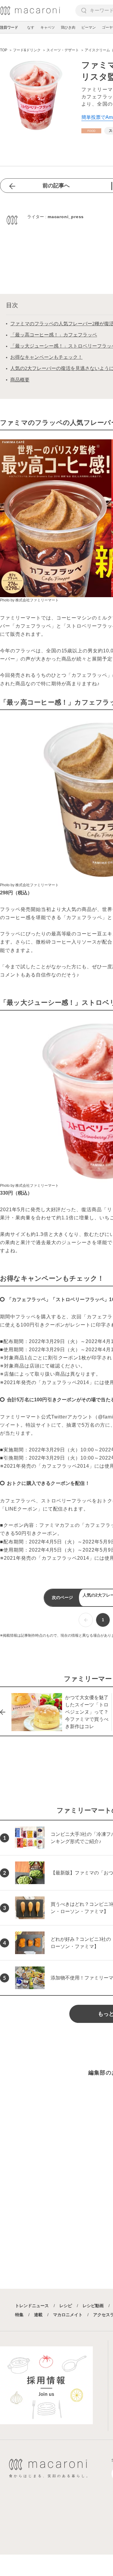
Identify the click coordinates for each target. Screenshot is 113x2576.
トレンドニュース (32, 2306)
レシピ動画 (93, 2306)
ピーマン (89, 27)
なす (31, 27)
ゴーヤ (107, 27)
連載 (38, 2315)
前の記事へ (56, 186)
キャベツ (48, 27)
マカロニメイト (68, 2315)
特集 (19, 2315)
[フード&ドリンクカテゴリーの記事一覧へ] (91, 131)
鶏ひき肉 (68, 27)
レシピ (66, 2306)
